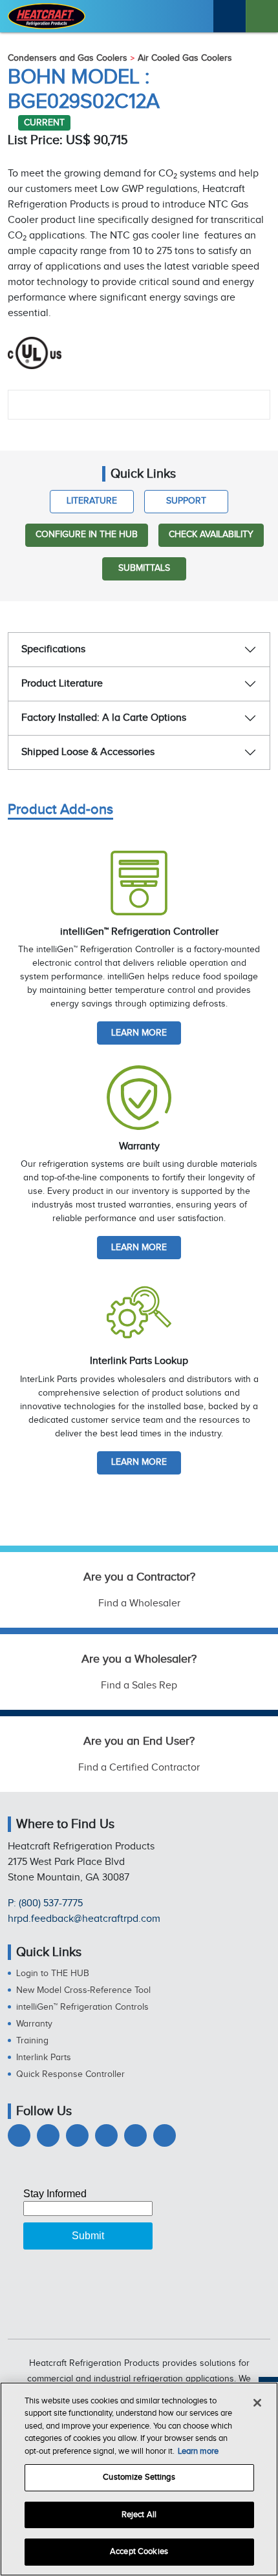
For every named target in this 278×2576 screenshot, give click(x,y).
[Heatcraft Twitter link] (48, 2135)
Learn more (139, 1033)
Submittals (144, 568)
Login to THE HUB (53, 1974)
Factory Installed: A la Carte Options (104, 718)
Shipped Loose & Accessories (88, 752)
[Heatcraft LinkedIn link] (77, 2135)
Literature (92, 501)
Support (186, 501)
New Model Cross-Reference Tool (83, 1990)
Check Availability (211, 535)
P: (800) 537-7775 (45, 1903)
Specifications (53, 649)
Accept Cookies (139, 2551)
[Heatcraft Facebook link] (19, 2135)
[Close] (257, 2403)
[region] (139, 2479)
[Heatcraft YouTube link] (135, 2135)
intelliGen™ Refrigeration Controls (82, 2007)
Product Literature (62, 684)
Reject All (139, 2515)
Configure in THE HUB (87, 535)
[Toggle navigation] (262, 16)
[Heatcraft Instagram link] (106, 2135)
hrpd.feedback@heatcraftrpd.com (84, 1919)
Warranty (34, 2024)
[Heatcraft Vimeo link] (165, 2135)
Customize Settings (139, 2477)
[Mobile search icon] (230, 16)
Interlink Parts (44, 2058)
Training (32, 2041)
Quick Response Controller (70, 2074)
